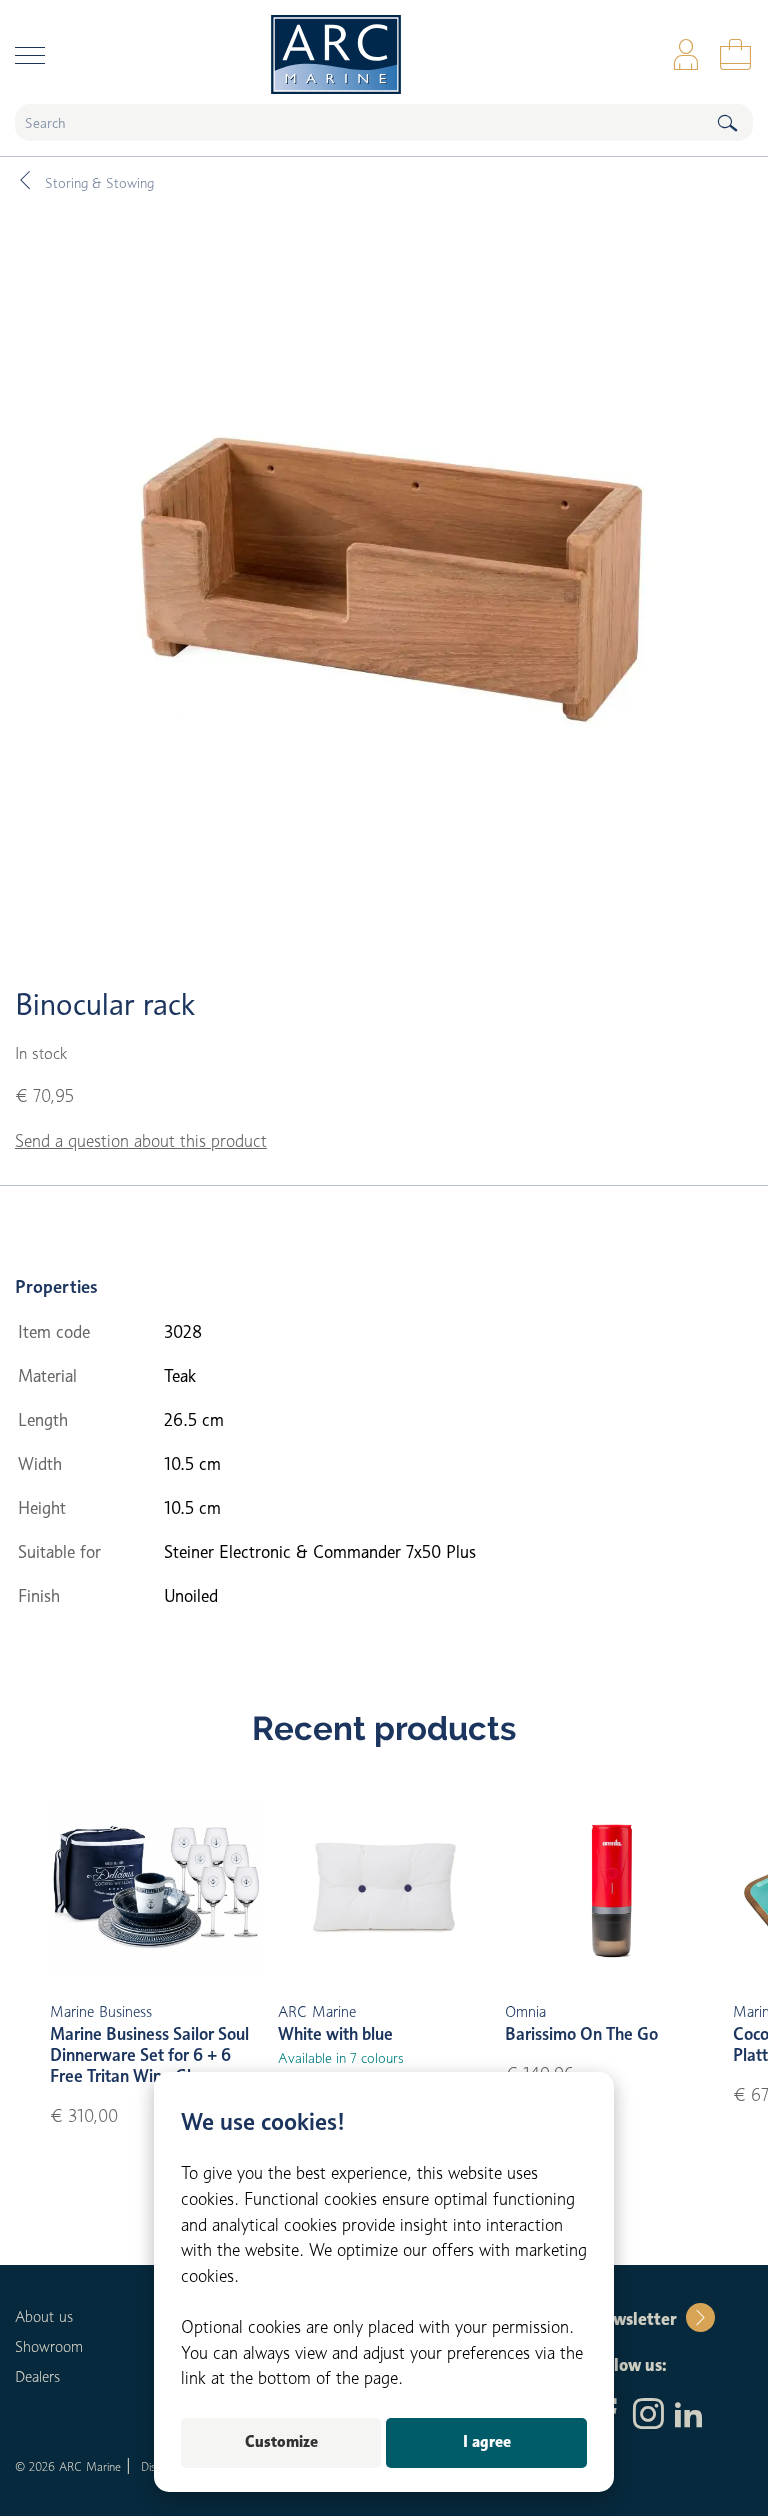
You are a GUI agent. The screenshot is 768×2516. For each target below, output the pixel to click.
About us (44, 2317)
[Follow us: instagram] (648, 2416)
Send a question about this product (141, 1141)
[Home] (384, 54)
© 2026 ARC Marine (68, 2466)
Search (727, 122)
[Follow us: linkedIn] (688, 2416)
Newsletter (633, 2319)
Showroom (49, 2347)
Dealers (37, 2377)
